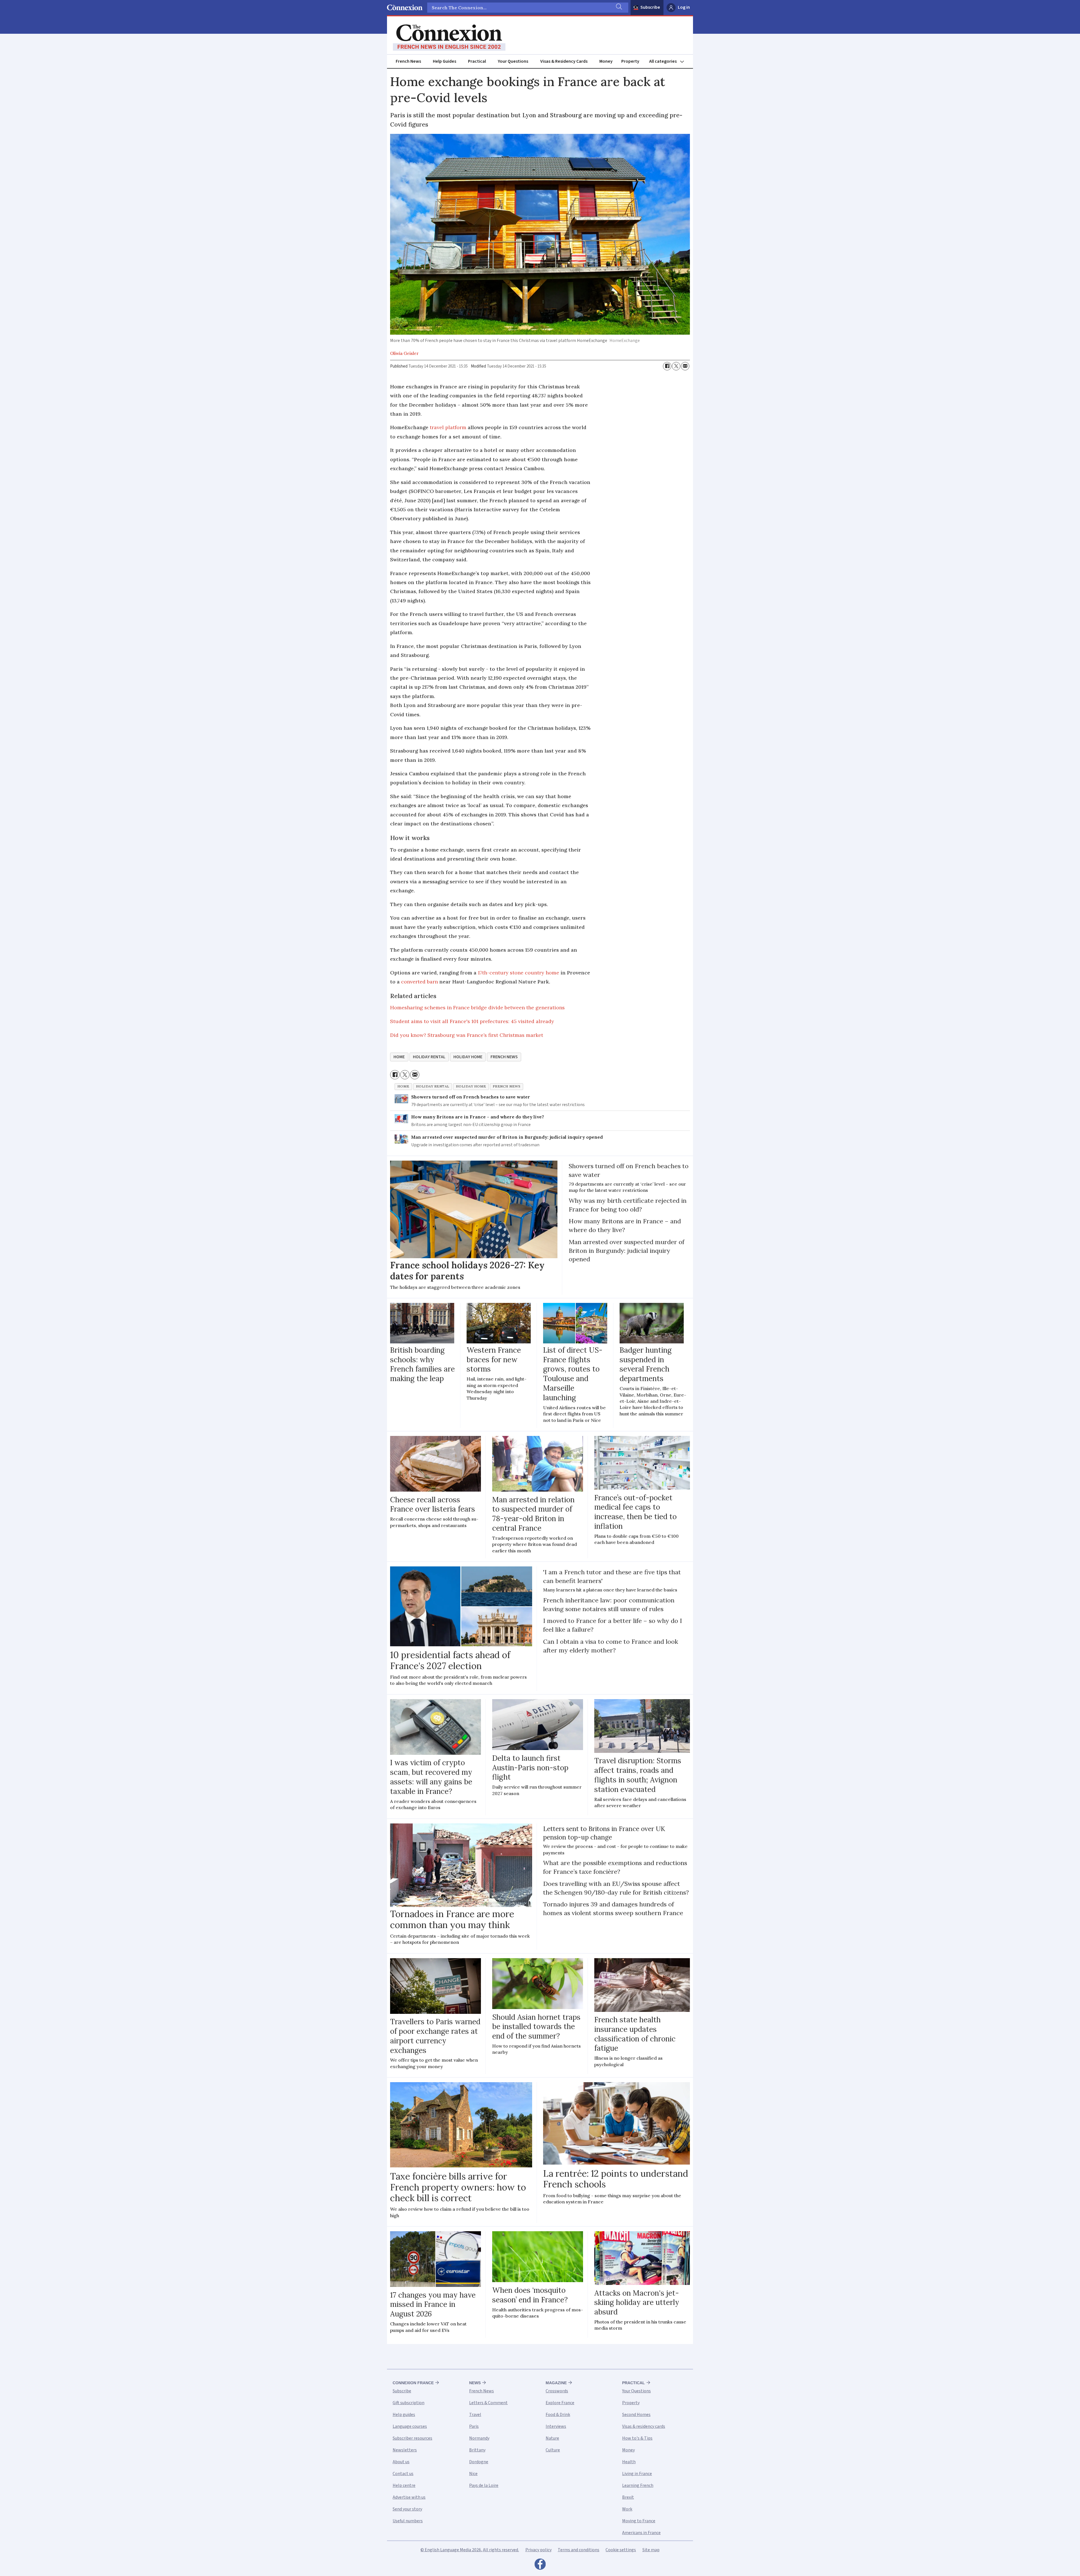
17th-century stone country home (518, 973)
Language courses (410, 2426)
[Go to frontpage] (449, 38)
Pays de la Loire (484, 2485)
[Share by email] (685, 366)
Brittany (477, 2450)
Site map (651, 2550)
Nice (473, 2474)
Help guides (404, 2415)
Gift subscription (409, 2403)
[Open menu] (669, 61)
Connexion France (413, 2383)
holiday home (468, 1057)
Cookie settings (621, 2550)
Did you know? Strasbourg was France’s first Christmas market (467, 1035)
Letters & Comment (488, 2403)
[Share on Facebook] (667, 366)
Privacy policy (538, 2550)
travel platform (448, 427)
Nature (552, 2438)
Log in (684, 7)
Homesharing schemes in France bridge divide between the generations (477, 1007)
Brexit (628, 2497)
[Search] (618, 8)
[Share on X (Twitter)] (676, 366)
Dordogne (479, 2462)
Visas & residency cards (644, 2426)
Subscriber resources (412, 2438)
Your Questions (513, 61)
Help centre (404, 2485)
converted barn (419, 982)
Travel (475, 2415)
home (399, 1057)
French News (408, 61)
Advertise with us (409, 2497)
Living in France (637, 2474)
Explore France (560, 2403)
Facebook (540, 2566)
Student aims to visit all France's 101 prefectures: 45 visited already (472, 1021)
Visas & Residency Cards (564, 61)
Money (606, 61)
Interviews (556, 2426)
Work (627, 2509)
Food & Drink (558, 2415)
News (475, 2383)
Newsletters (405, 2450)
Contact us (403, 2474)
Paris (474, 2426)
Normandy (479, 2438)
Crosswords (557, 2391)
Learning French (638, 2485)
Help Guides (445, 61)
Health (629, 2462)
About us (401, 2462)
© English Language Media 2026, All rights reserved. (470, 2550)
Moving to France (639, 2521)
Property (630, 61)
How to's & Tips (637, 2438)
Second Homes (636, 2415)
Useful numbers (408, 2521)
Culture (553, 2450)
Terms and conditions (579, 2550)
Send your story (407, 2509)
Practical (477, 61)
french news (504, 1057)
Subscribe (650, 7)
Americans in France (641, 2533)
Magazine (556, 2383)
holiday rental (429, 1057)
